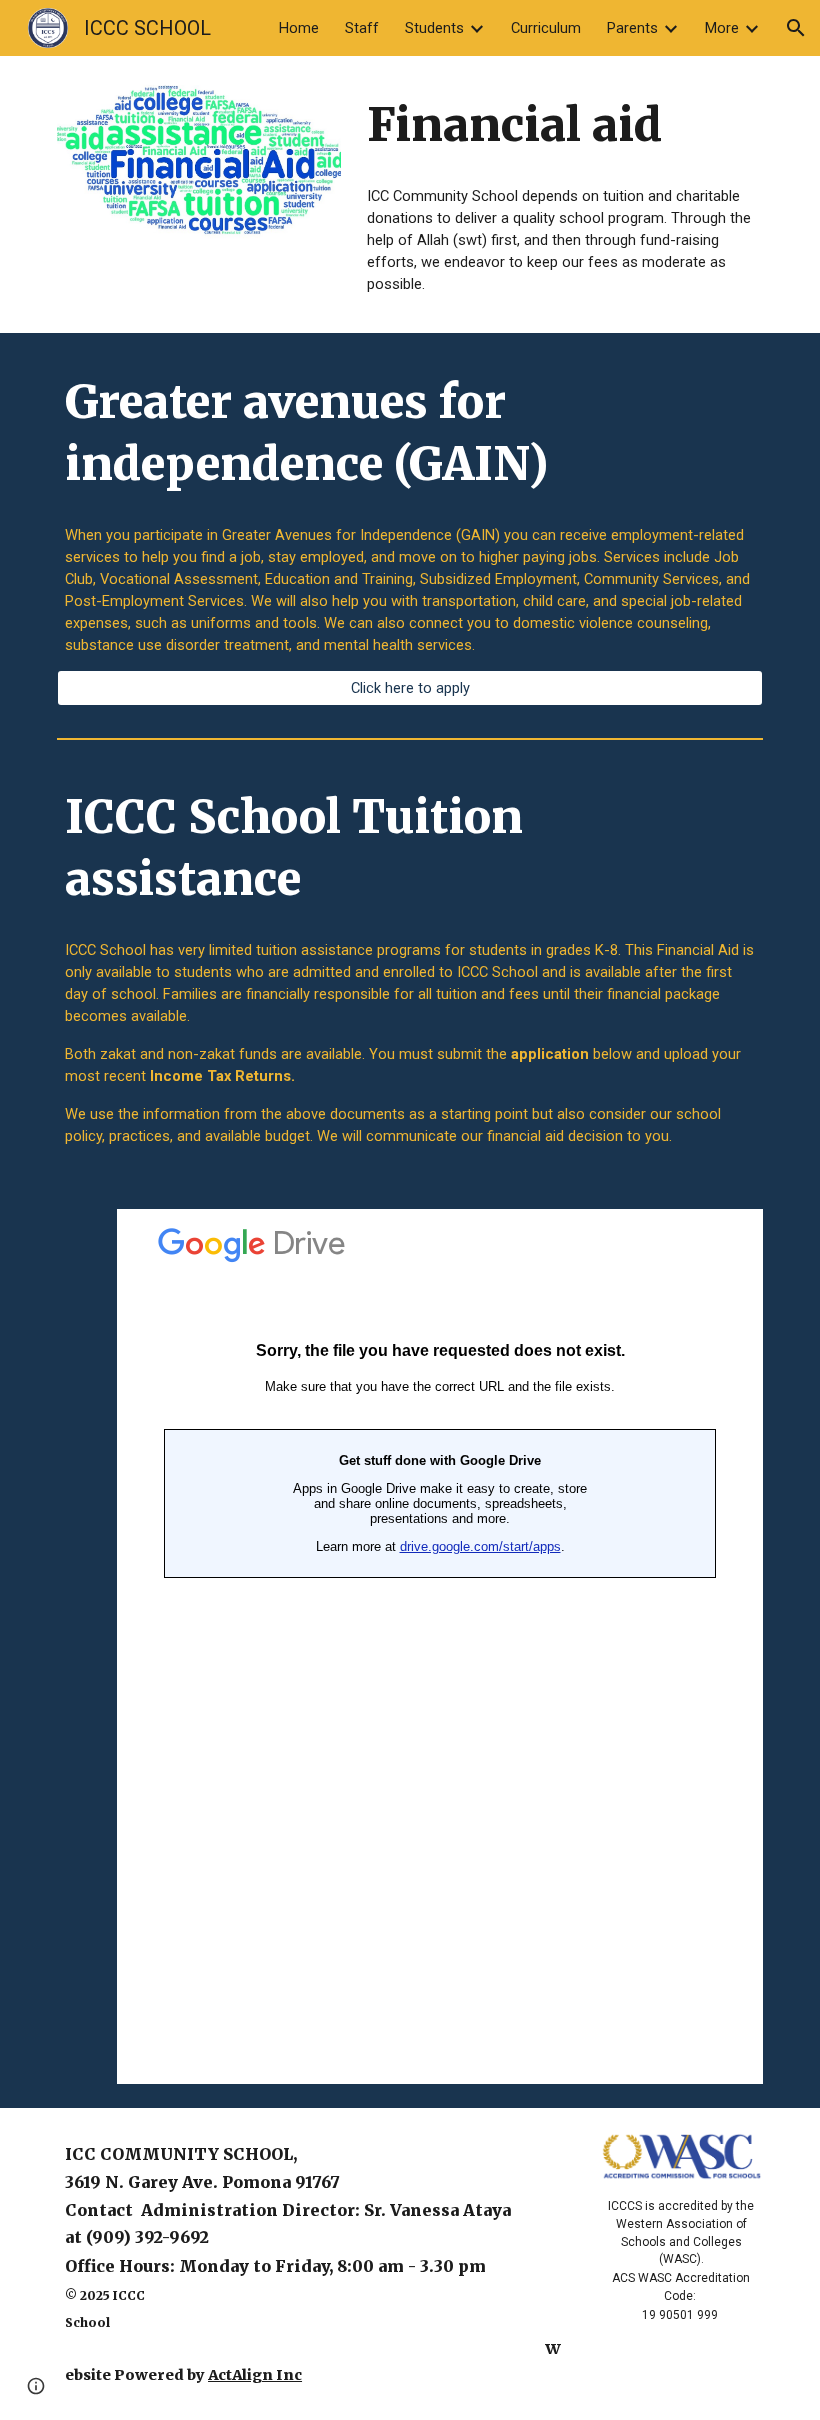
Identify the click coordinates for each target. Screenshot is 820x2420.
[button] (796, 28)
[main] (561, 125)
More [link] (722, 28)
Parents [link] (632, 28)
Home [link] (299, 28)
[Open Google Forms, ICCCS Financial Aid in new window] (725, 1235)
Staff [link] (362, 28)
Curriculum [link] (546, 28)
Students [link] (434, 28)
